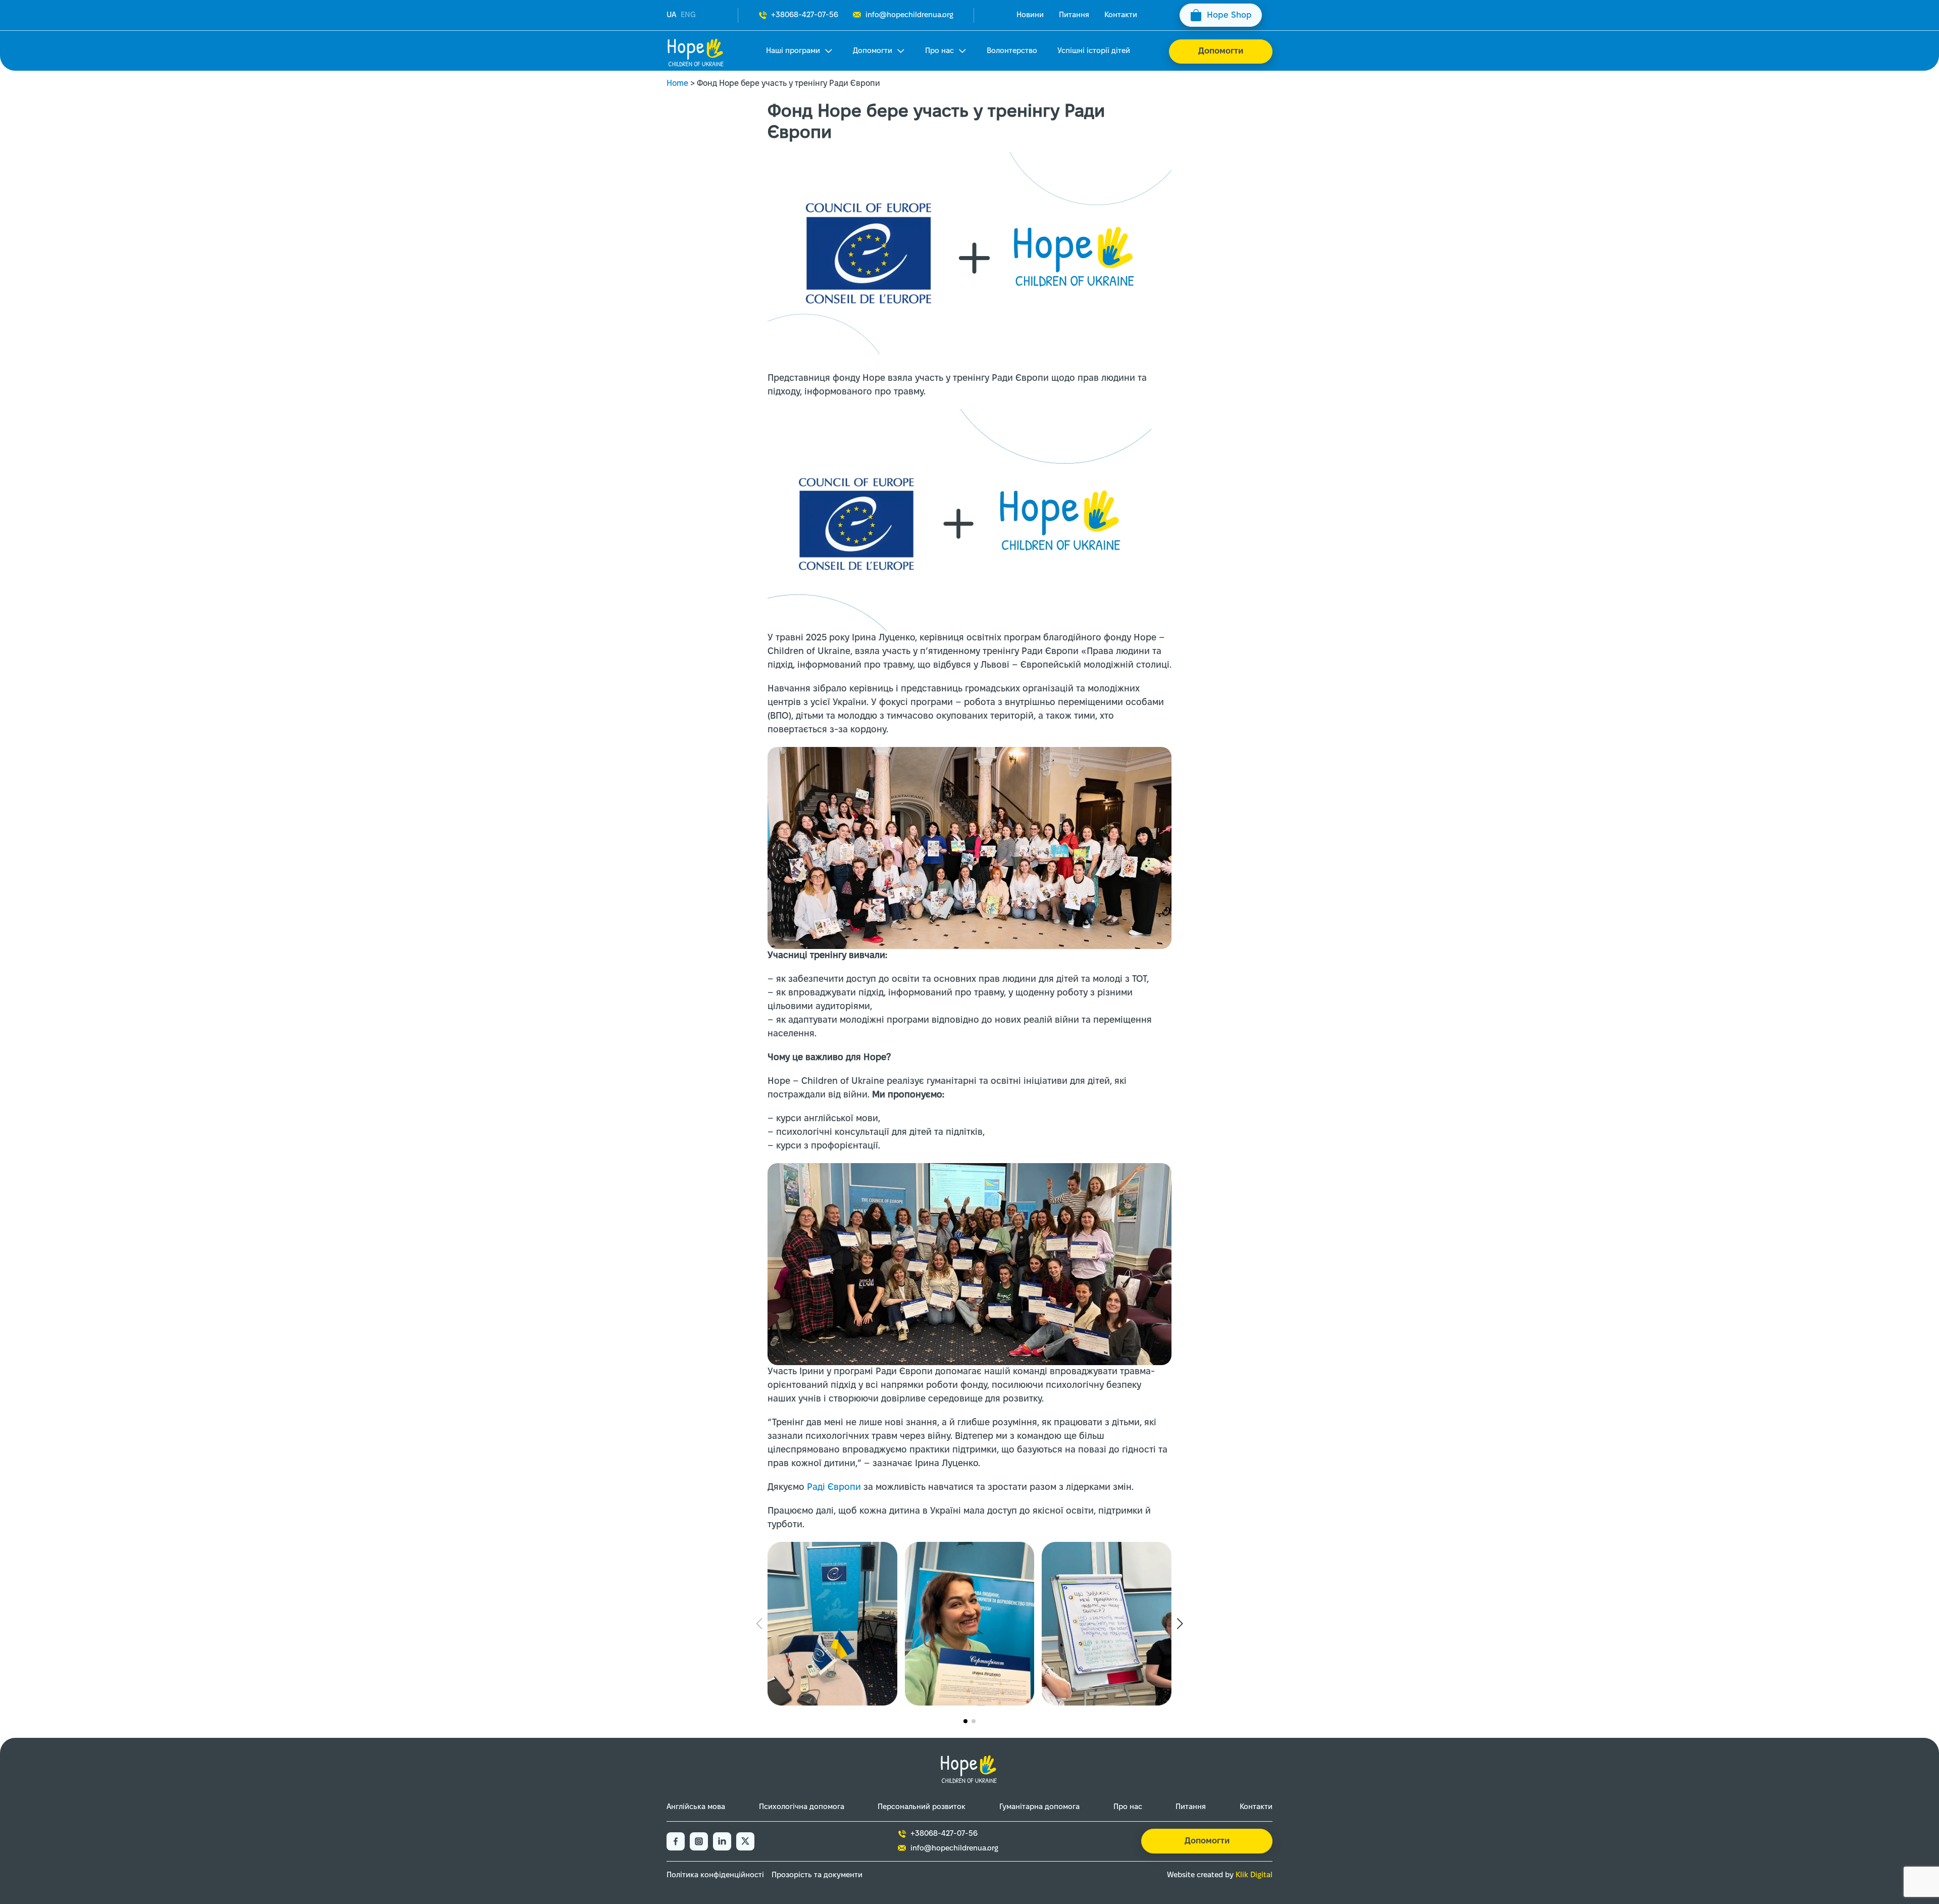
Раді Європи (834, 1488)
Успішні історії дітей (1094, 51)
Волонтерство (1012, 51)
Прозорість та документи (817, 1875)
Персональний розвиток (922, 1807)
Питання (1074, 15)
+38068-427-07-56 (805, 15)
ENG (688, 15)
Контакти (1121, 15)
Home (677, 84)
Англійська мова (696, 1807)
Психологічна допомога (802, 1807)
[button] (965, 1721)
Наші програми (793, 51)
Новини (1030, 15)
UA (671, 15)
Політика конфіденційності (715, 1875)
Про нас (939, 51)
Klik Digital (1254, 1875)
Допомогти (873, 51)
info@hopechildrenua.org (909, 15)
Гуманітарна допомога (1039, 1807)
